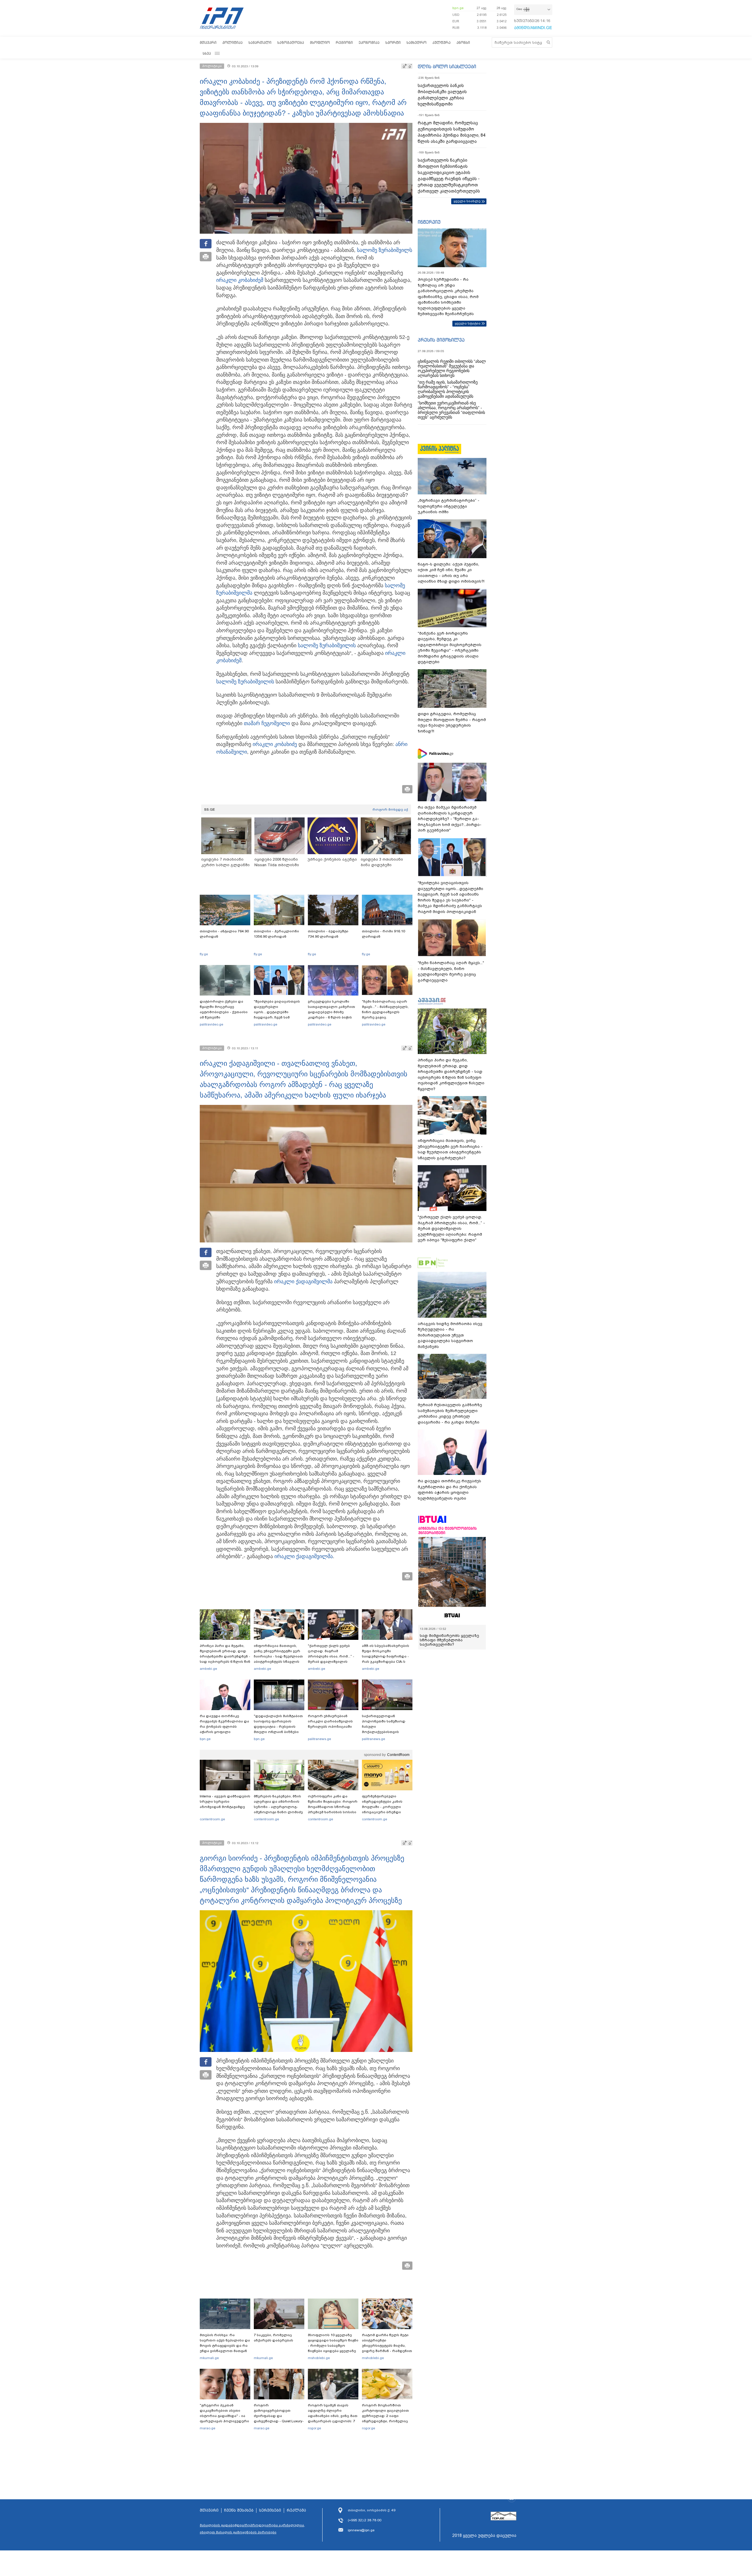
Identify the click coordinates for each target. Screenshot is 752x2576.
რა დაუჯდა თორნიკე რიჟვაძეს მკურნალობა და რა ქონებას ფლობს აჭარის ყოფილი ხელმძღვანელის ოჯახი (224, 1727)
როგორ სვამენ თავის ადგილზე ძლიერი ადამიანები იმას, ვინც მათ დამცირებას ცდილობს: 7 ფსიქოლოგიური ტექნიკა (333, 2416)
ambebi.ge (208, 1669)
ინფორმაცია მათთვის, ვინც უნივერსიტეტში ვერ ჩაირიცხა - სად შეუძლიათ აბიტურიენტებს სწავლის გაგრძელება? (278, 1656)
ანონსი (463, 42)
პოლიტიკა (233, 42)
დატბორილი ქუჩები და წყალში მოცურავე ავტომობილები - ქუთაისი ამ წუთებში (224, 1009)
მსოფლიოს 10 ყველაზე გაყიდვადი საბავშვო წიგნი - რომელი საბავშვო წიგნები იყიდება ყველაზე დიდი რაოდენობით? (333, 2346)
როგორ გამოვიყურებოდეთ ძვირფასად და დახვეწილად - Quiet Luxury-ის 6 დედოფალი (279, 2416)
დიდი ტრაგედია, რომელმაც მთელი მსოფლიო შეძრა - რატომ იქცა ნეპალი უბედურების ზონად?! (452, 722)
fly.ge (204, 954)
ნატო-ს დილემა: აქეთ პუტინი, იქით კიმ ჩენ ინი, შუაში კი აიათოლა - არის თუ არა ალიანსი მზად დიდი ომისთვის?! (451, 573)
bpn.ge (458, 8)
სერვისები (270, 2510)
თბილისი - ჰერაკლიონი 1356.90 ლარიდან (276, 934)
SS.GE (210, 809)
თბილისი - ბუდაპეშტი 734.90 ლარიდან (328, 934)
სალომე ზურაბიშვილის (327, 645)
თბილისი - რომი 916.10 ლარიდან (383, 934)
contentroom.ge (212, 1819)
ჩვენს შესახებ (239, 2510)
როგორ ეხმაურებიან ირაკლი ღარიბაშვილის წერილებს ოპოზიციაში (330, 1721)
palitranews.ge (319, 1739)
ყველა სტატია (468, 323)
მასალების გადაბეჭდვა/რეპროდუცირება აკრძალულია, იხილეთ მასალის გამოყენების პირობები (252, 2529)
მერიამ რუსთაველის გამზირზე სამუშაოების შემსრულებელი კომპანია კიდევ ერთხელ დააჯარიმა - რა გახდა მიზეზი (450, 1414)
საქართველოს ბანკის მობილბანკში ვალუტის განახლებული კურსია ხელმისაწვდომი (442, 95)
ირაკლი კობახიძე (238, 280)
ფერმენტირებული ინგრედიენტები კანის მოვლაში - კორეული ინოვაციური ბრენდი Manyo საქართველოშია (384, 1807)
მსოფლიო (320, 42)
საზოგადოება (291, 42)
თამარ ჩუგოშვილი (267, 723)
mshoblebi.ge (319, 2358)
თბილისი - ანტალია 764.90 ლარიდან (224, 934)
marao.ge (208, 2428)
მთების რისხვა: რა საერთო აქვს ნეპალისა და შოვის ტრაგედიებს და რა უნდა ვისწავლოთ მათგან (225, 2343)
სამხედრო (417, 42)
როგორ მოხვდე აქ (390, 809)
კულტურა (442, 42)
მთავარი (208, 42)
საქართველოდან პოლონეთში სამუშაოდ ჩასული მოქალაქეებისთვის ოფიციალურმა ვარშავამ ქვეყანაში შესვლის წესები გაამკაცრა (386, 1732)
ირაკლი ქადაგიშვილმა (303, 1282)
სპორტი (393, 42)
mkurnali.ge (209, 2358)
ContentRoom (398, 1755)
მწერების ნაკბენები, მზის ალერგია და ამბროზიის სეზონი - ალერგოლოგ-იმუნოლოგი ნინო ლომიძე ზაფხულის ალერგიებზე (278, 1807)
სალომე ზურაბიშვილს (385, 250)
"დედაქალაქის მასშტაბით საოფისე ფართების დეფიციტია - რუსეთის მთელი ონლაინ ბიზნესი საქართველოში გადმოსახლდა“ (278, 1729)
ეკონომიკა (369, 42)
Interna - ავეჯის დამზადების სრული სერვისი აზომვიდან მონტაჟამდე (225, 1801)
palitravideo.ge (211, 1024)
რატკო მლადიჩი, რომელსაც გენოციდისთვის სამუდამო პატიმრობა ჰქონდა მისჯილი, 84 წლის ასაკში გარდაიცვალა (451, 132)
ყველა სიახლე (467, 201)
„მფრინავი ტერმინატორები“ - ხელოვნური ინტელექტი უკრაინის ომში (449, 506)
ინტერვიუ (429, 222)
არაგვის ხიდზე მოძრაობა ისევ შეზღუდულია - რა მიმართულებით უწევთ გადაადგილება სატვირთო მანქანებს (450, 1335)
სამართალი (260, 42)
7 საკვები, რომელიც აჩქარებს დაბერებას (273, 2338)
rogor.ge (314, 2428)
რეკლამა (296, 2510)
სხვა (207, 53)
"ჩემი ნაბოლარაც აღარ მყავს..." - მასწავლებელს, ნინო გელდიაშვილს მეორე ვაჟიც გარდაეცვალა (385, 1012)
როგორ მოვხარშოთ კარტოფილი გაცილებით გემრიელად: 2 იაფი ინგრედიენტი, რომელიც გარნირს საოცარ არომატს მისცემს (385, 2418)
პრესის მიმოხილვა (441, 340)
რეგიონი (344, 42)
